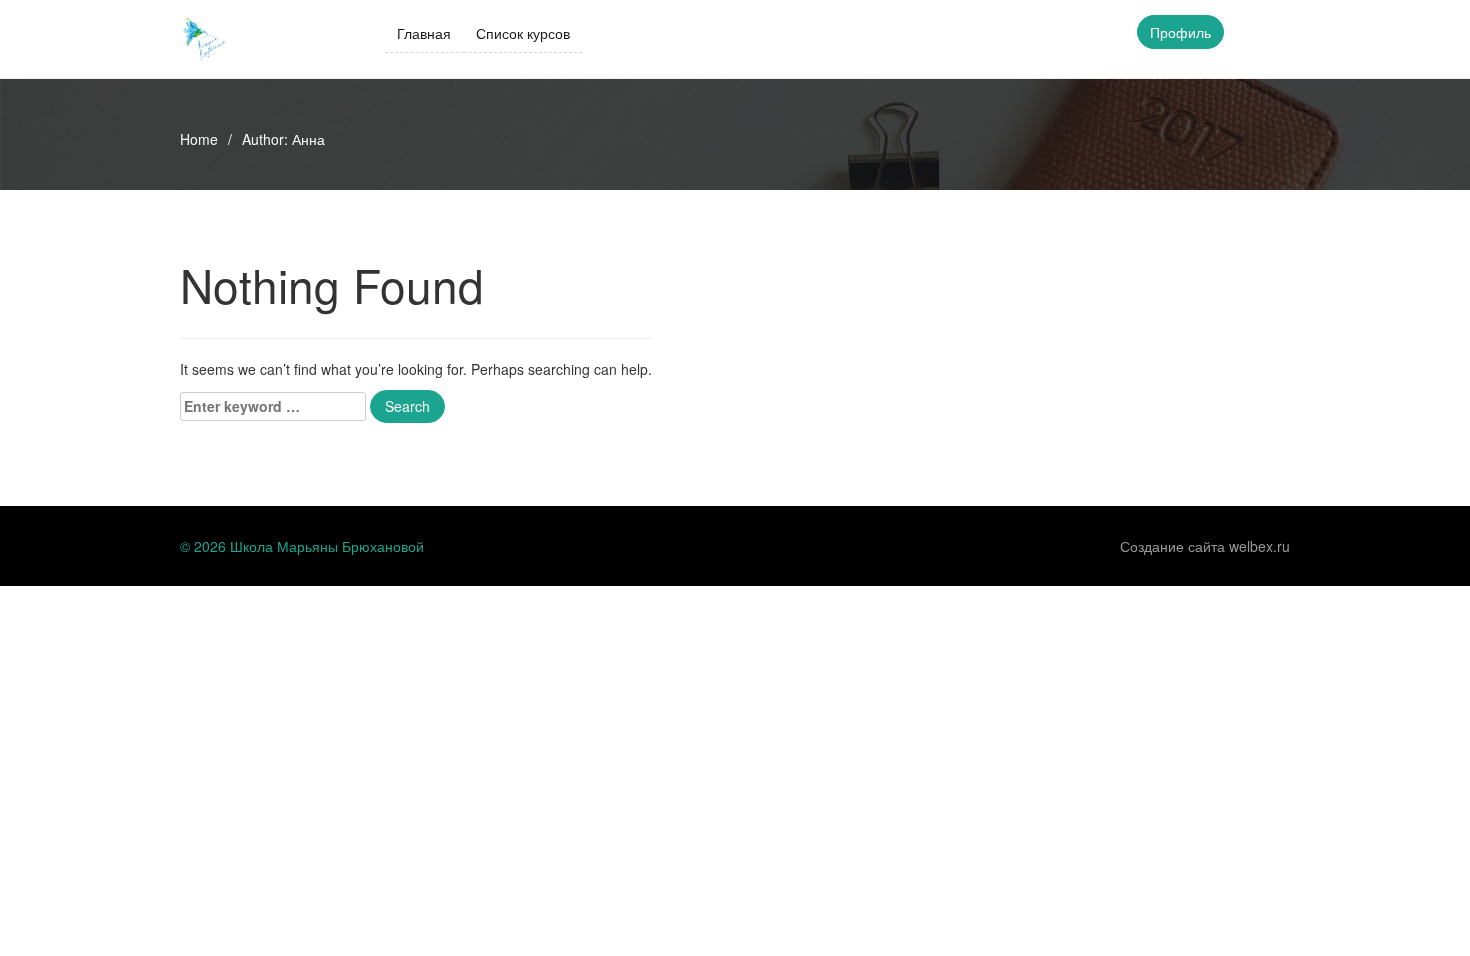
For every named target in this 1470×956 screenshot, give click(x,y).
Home (199, 139)
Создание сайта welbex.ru (1205, 546)
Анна (308, 139)
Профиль (1180, 32)
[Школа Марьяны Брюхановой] (205, 37)
